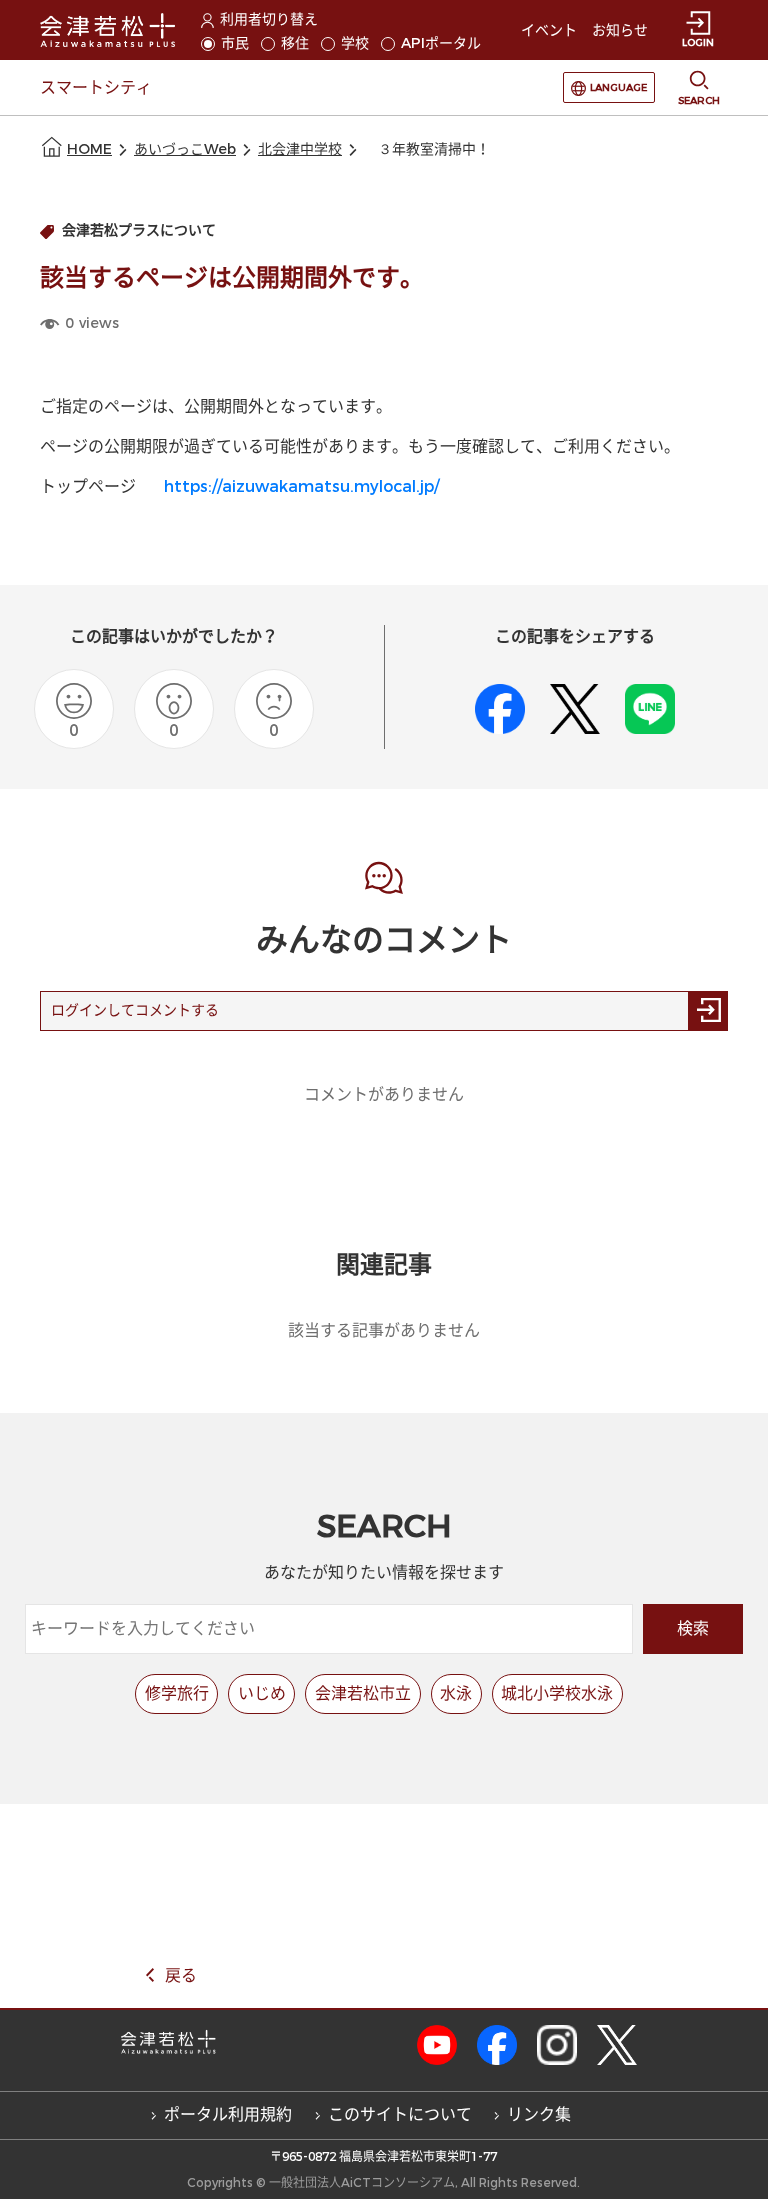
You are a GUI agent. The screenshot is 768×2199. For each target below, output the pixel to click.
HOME (89, 149)
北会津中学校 (300, 149)
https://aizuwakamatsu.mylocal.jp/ (301, 486)
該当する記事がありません (384, 1330)
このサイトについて (400, 2114)
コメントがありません (384, 1094)
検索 (693, 1628)
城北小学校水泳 (557, 1693)
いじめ (262, 1693)
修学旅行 (177, 1693)
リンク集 (539, 2114)
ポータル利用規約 (228, 2114)
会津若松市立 (363, 1693)
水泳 (456, 1693)
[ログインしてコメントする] (708, 1011)
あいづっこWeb (185, 149)
